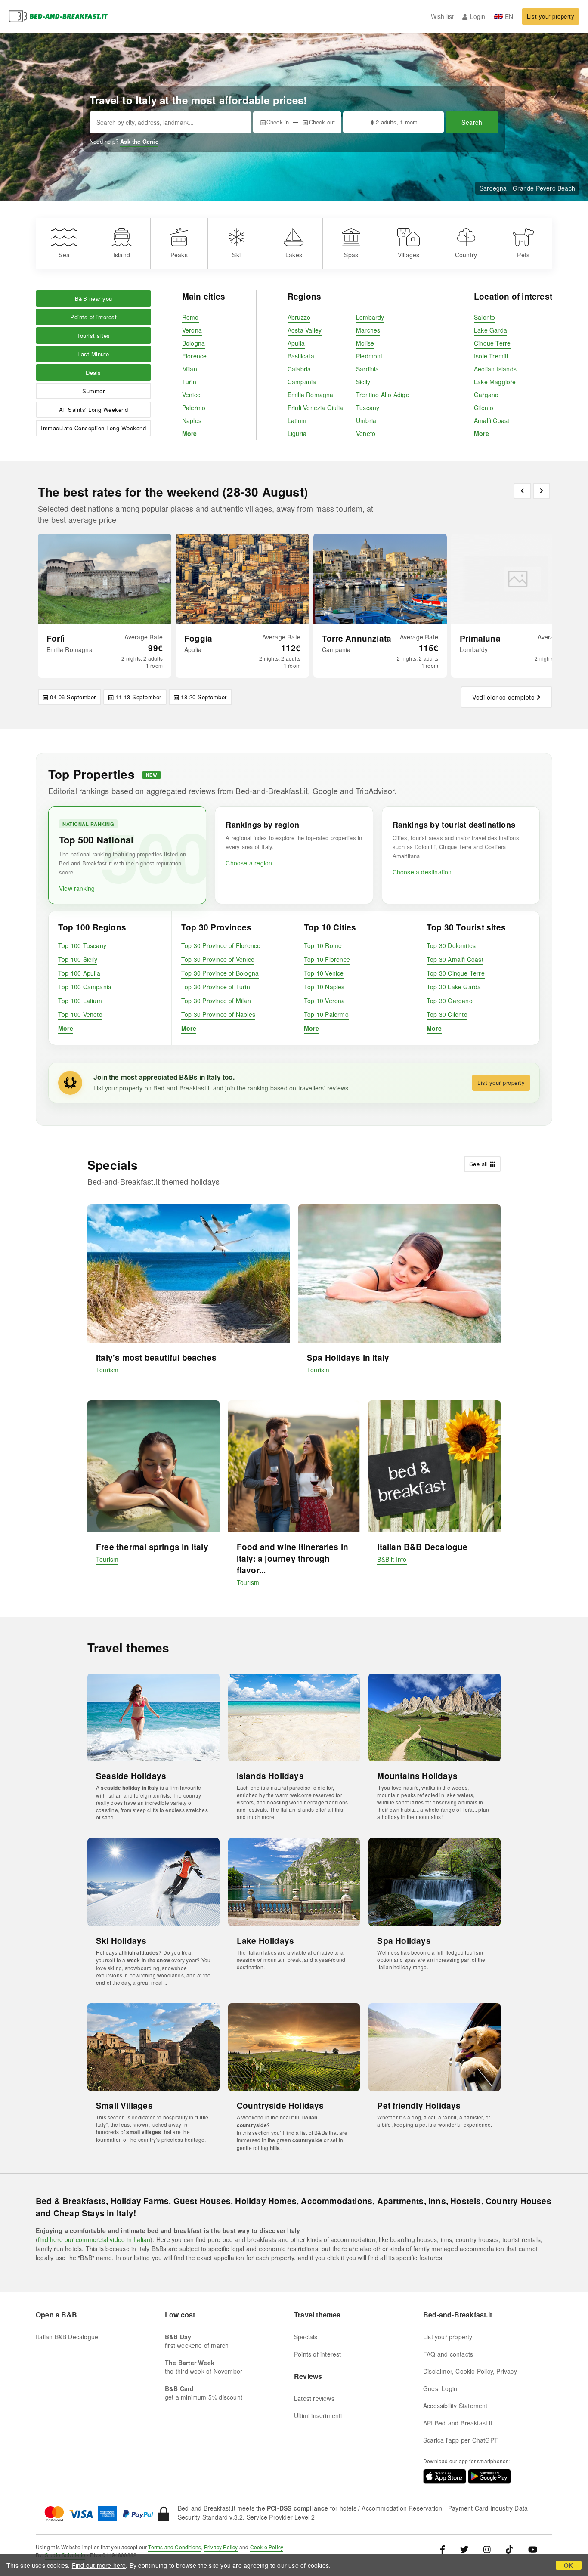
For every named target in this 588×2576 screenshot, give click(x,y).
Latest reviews (314, 2398)
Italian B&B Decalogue (422, 1547)
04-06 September (73, 697)
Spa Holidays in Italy (348, 1357)
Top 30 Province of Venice (218, 959)
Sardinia (368, 369)
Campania (302, 382)
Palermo (194, 408)
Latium (297, 420)
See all (479, 1164)
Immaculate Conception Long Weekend (93, 428)
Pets (523, 255)
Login (478, 16)
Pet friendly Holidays (419, 2105)
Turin (189, 382)
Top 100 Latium (80, 1001)
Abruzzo (299, 317)
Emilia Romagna (311, 395)
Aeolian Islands (495, 369)
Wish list (443, 16)
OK (568, 2565)
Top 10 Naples (324, 987)
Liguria (297, 433)
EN (509, 16)
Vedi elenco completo (503, 697)
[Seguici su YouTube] (533, 2549)
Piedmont (369, 356)
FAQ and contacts (448, 2354)
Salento (484, 317)
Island (122, 255)
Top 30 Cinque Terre (456, 973)
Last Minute (93, 354)
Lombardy (370, 317)
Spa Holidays (404, 1941)
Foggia (198, 638)
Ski (236, 255)
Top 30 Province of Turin (216, 987)
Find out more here (99, 2565)
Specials (306, 2337)
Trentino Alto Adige (383, 395)
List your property (551, 16)
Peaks (179, 255)
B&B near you (94, 298)
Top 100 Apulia (79, 973)
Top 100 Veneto (80, 1014)
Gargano (486, 395)
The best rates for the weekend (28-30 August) (173, 492)
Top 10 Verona (325, 1001)
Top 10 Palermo (326, 1014)
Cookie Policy (267, 2547)
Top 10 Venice (324, 973)
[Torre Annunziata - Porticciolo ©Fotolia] (380, 579)
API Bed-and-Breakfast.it (458, 2423)
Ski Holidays (121, 1941)
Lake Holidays (266, 1941)
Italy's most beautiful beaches (156, 1357)
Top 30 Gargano (450, 1001)
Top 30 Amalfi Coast (455, 959)
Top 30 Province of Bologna (220, 973)
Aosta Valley (305, 330)
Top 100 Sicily (78, 959)
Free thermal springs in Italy (152, 1547)
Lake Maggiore (495, 382)
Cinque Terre (492, 343)
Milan (190, 369)
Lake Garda (491, 330)
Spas (351, 255)
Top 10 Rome (323, 945)
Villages (409, 255)
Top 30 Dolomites (451, 945)
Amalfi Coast (492, 420)
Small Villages (124, 2105)
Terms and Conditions (175, 2547)
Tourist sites (93, 335)
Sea (64, 255)
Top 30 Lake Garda (454, 987)
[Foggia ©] (242, 579)
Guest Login (440, 2388)
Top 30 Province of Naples (218, 1014)
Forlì (56, 638)
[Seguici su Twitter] (464, 2549)
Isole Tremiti (491, 356)
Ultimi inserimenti (318, 2415)
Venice (191, 395)
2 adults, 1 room (397, 122)
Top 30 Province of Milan (216, 1001)
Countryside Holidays (280, 2105)
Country (466, 255)
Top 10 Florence (327, 959)
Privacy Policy (221, 2547)
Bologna (193, 343)
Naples (192, 420)
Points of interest (93, 317)
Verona (192, 330)
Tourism (107, 1370)
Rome (190, 317)
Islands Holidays (270, 1776)
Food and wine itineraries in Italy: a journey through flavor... (293, 1558)
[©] (518, 579)
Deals (93, 372)
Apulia (296, 343)
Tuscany (368, 408)
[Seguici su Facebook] (446, 2549)
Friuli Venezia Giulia (315, 408)
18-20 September (204, 697)
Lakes (294, 255)
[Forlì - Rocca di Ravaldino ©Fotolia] (105, 579)
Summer (93, 391)
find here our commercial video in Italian (94, 2239)
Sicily (363, 382)
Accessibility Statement (455, 2406)
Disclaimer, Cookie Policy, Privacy (470, 2371)
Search (472, 122)
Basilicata (301, 356)
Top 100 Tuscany (82, 945)
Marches (368, 330)
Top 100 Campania (85, 987)
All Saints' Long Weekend (93, 409)
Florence (195, 356)
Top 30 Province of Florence (221, 945)
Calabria (299, 369)
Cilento (484, 408)
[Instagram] (487, 2549)
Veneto (366, 433)
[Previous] (522, 491)
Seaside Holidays (131, 1776)
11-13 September (138, 697)
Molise (365, 343)
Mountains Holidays (417, 1776)
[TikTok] (509, 2549)
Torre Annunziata (357, 638)
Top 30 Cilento (447, 1014)
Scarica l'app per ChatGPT (461, 2440)
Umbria (366, 420)
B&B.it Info (392, 1559)
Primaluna (480, 638)
